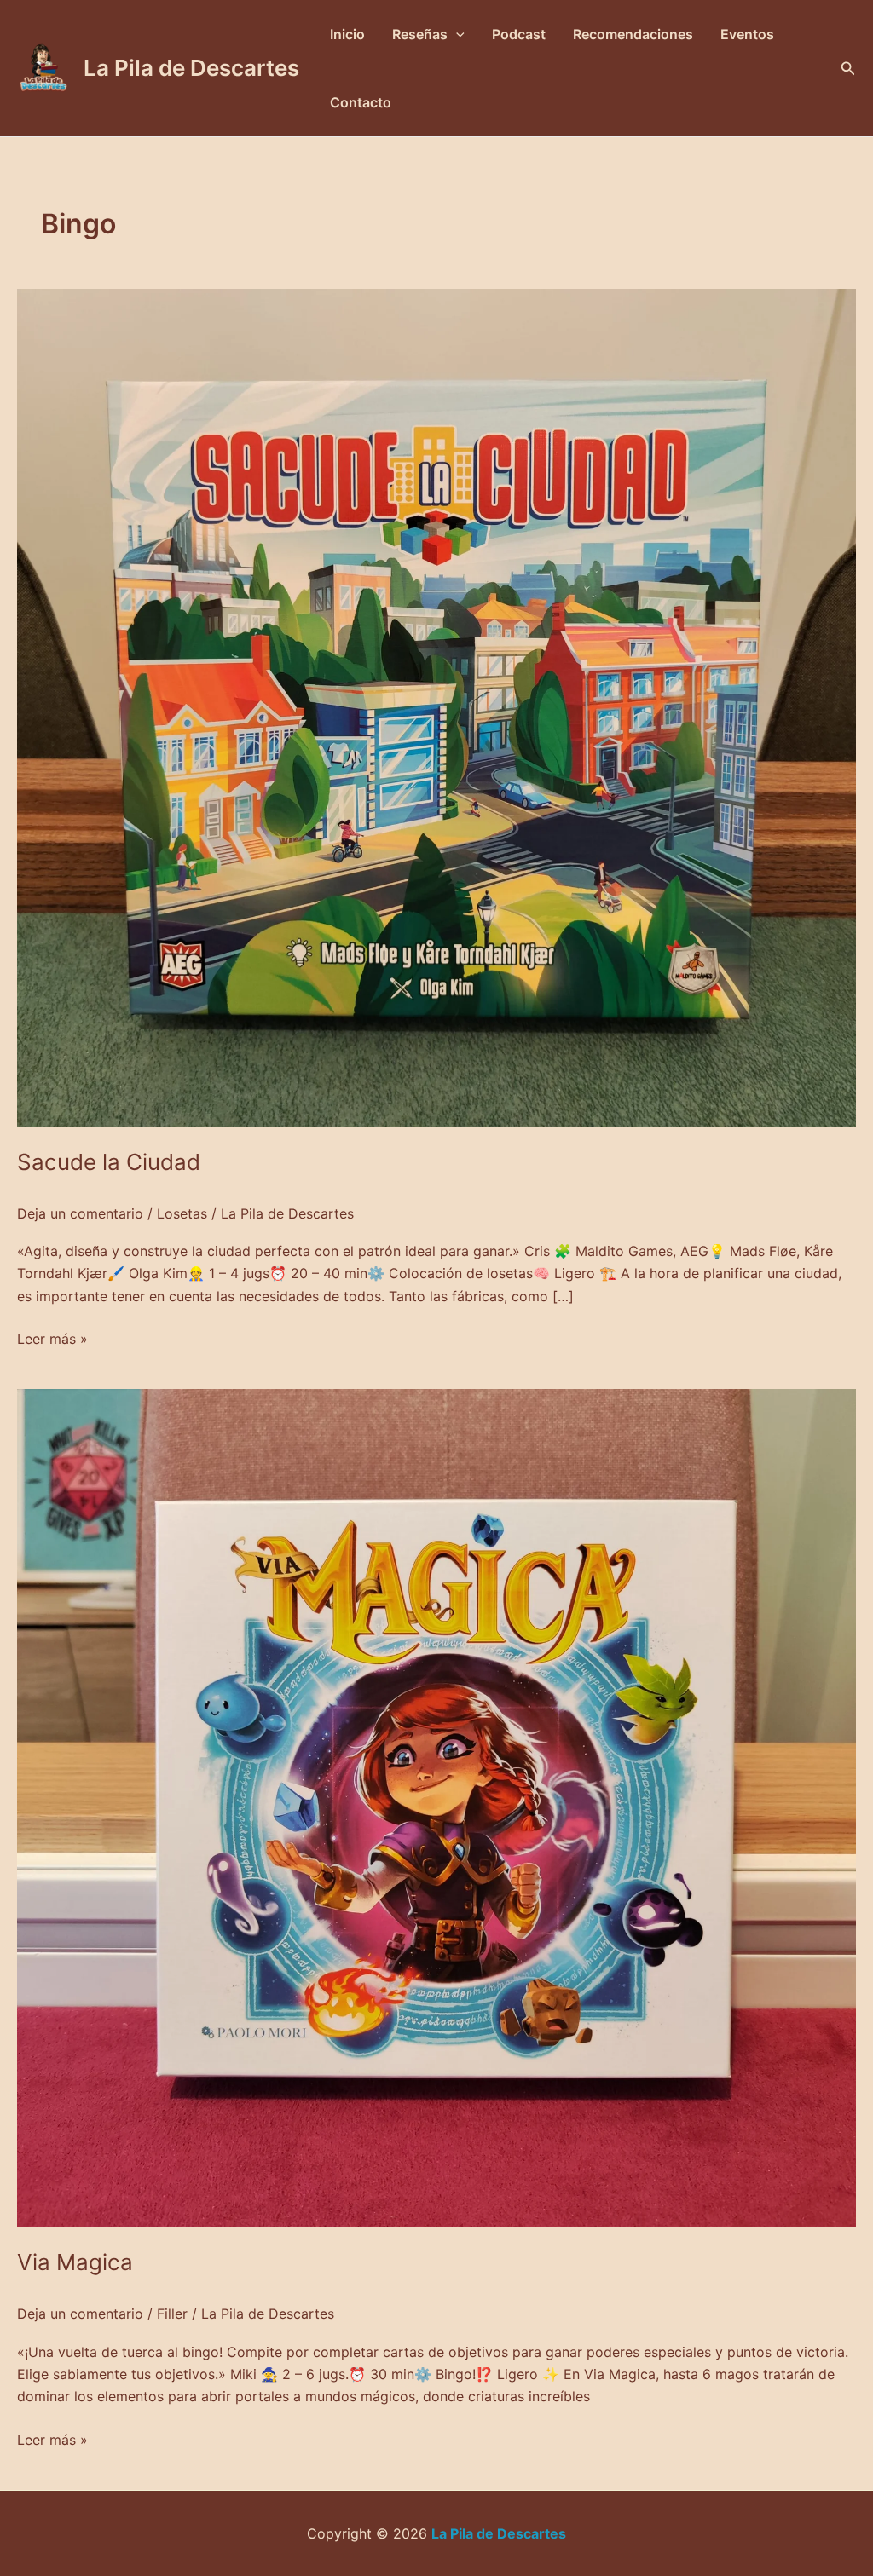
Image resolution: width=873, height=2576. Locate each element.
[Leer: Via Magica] (436, 1807)
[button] (848, 69)
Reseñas (420, 34)
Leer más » (52, 1337)
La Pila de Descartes (191, 68)
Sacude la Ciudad (109, 1162)
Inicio (347, 34)
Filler (172, 2314)
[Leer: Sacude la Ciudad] (436, 706)
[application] (456, 34)
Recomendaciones (633, 34)
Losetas (182, 1213)
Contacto (361, 102)
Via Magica (75, 2262)
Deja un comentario (80, 1213)
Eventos (747, 34)
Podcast (519, 34)
